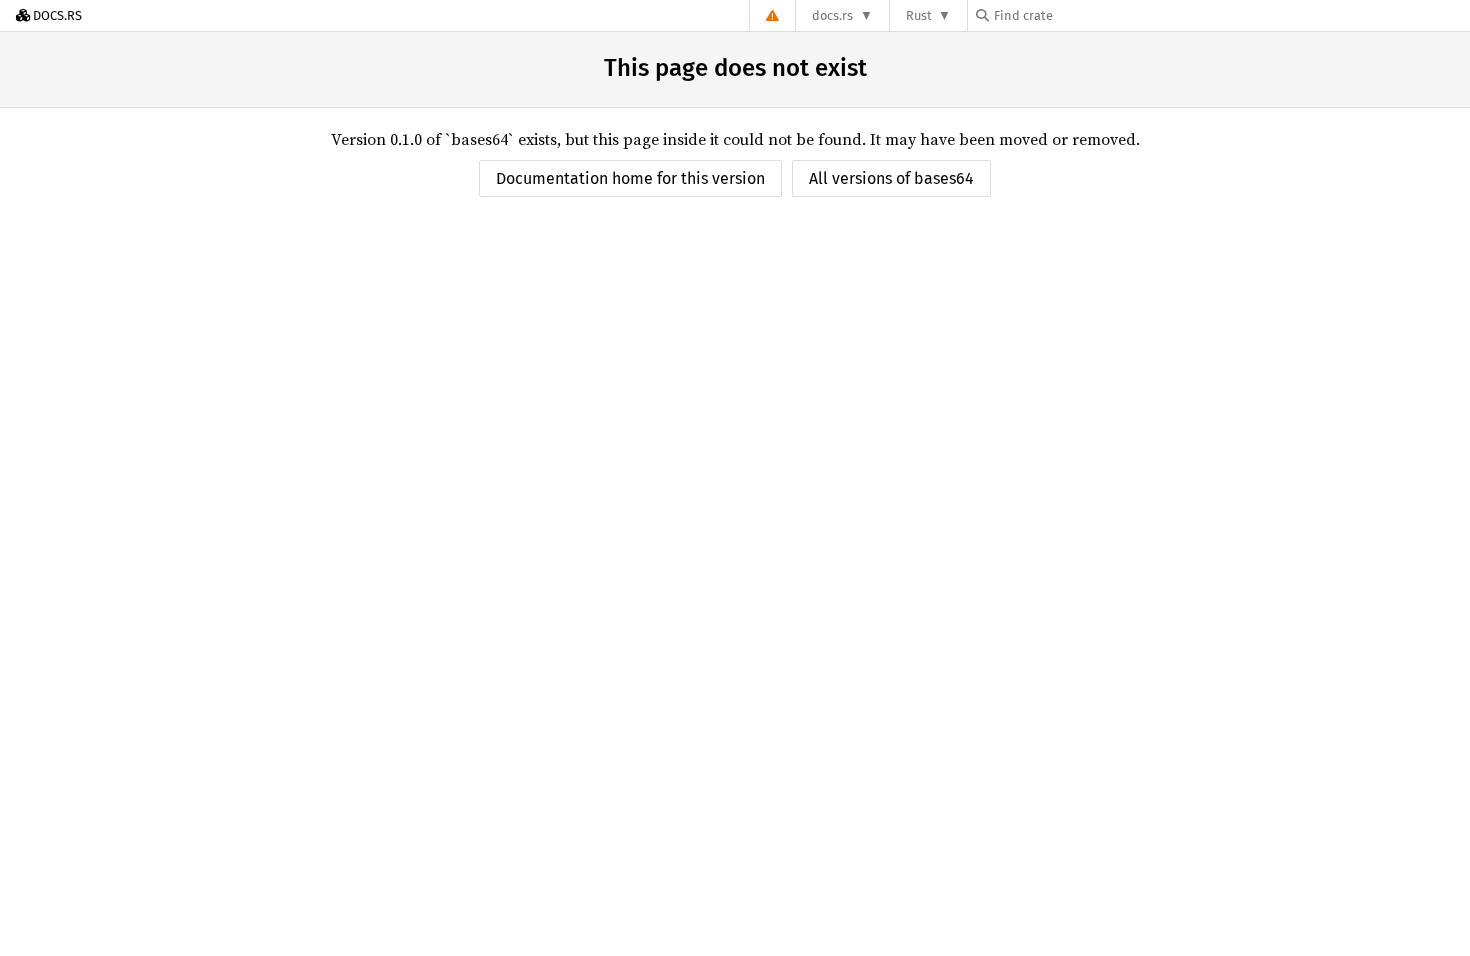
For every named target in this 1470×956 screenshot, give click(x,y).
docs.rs (832, 15)
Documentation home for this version (630, 178)
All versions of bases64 (891, 178)
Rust (919, 15)
